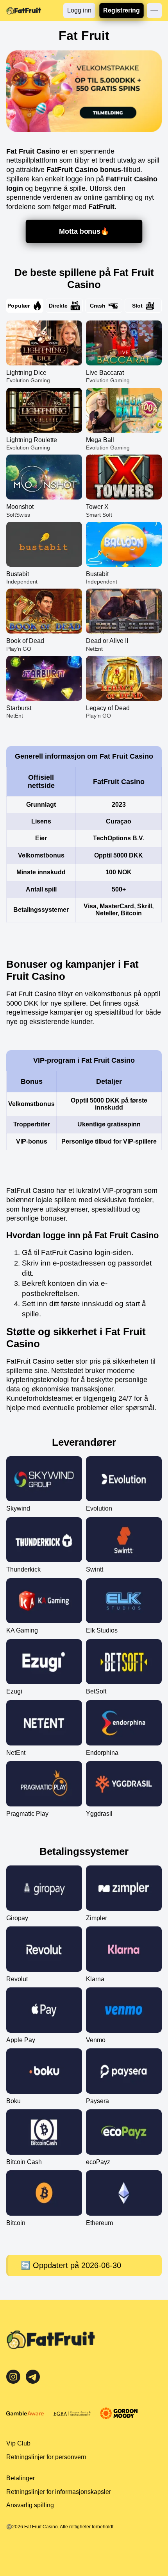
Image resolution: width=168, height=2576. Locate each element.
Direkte (58, 306)
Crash (98, 306)
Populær (19, 306)
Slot (137, 306)
